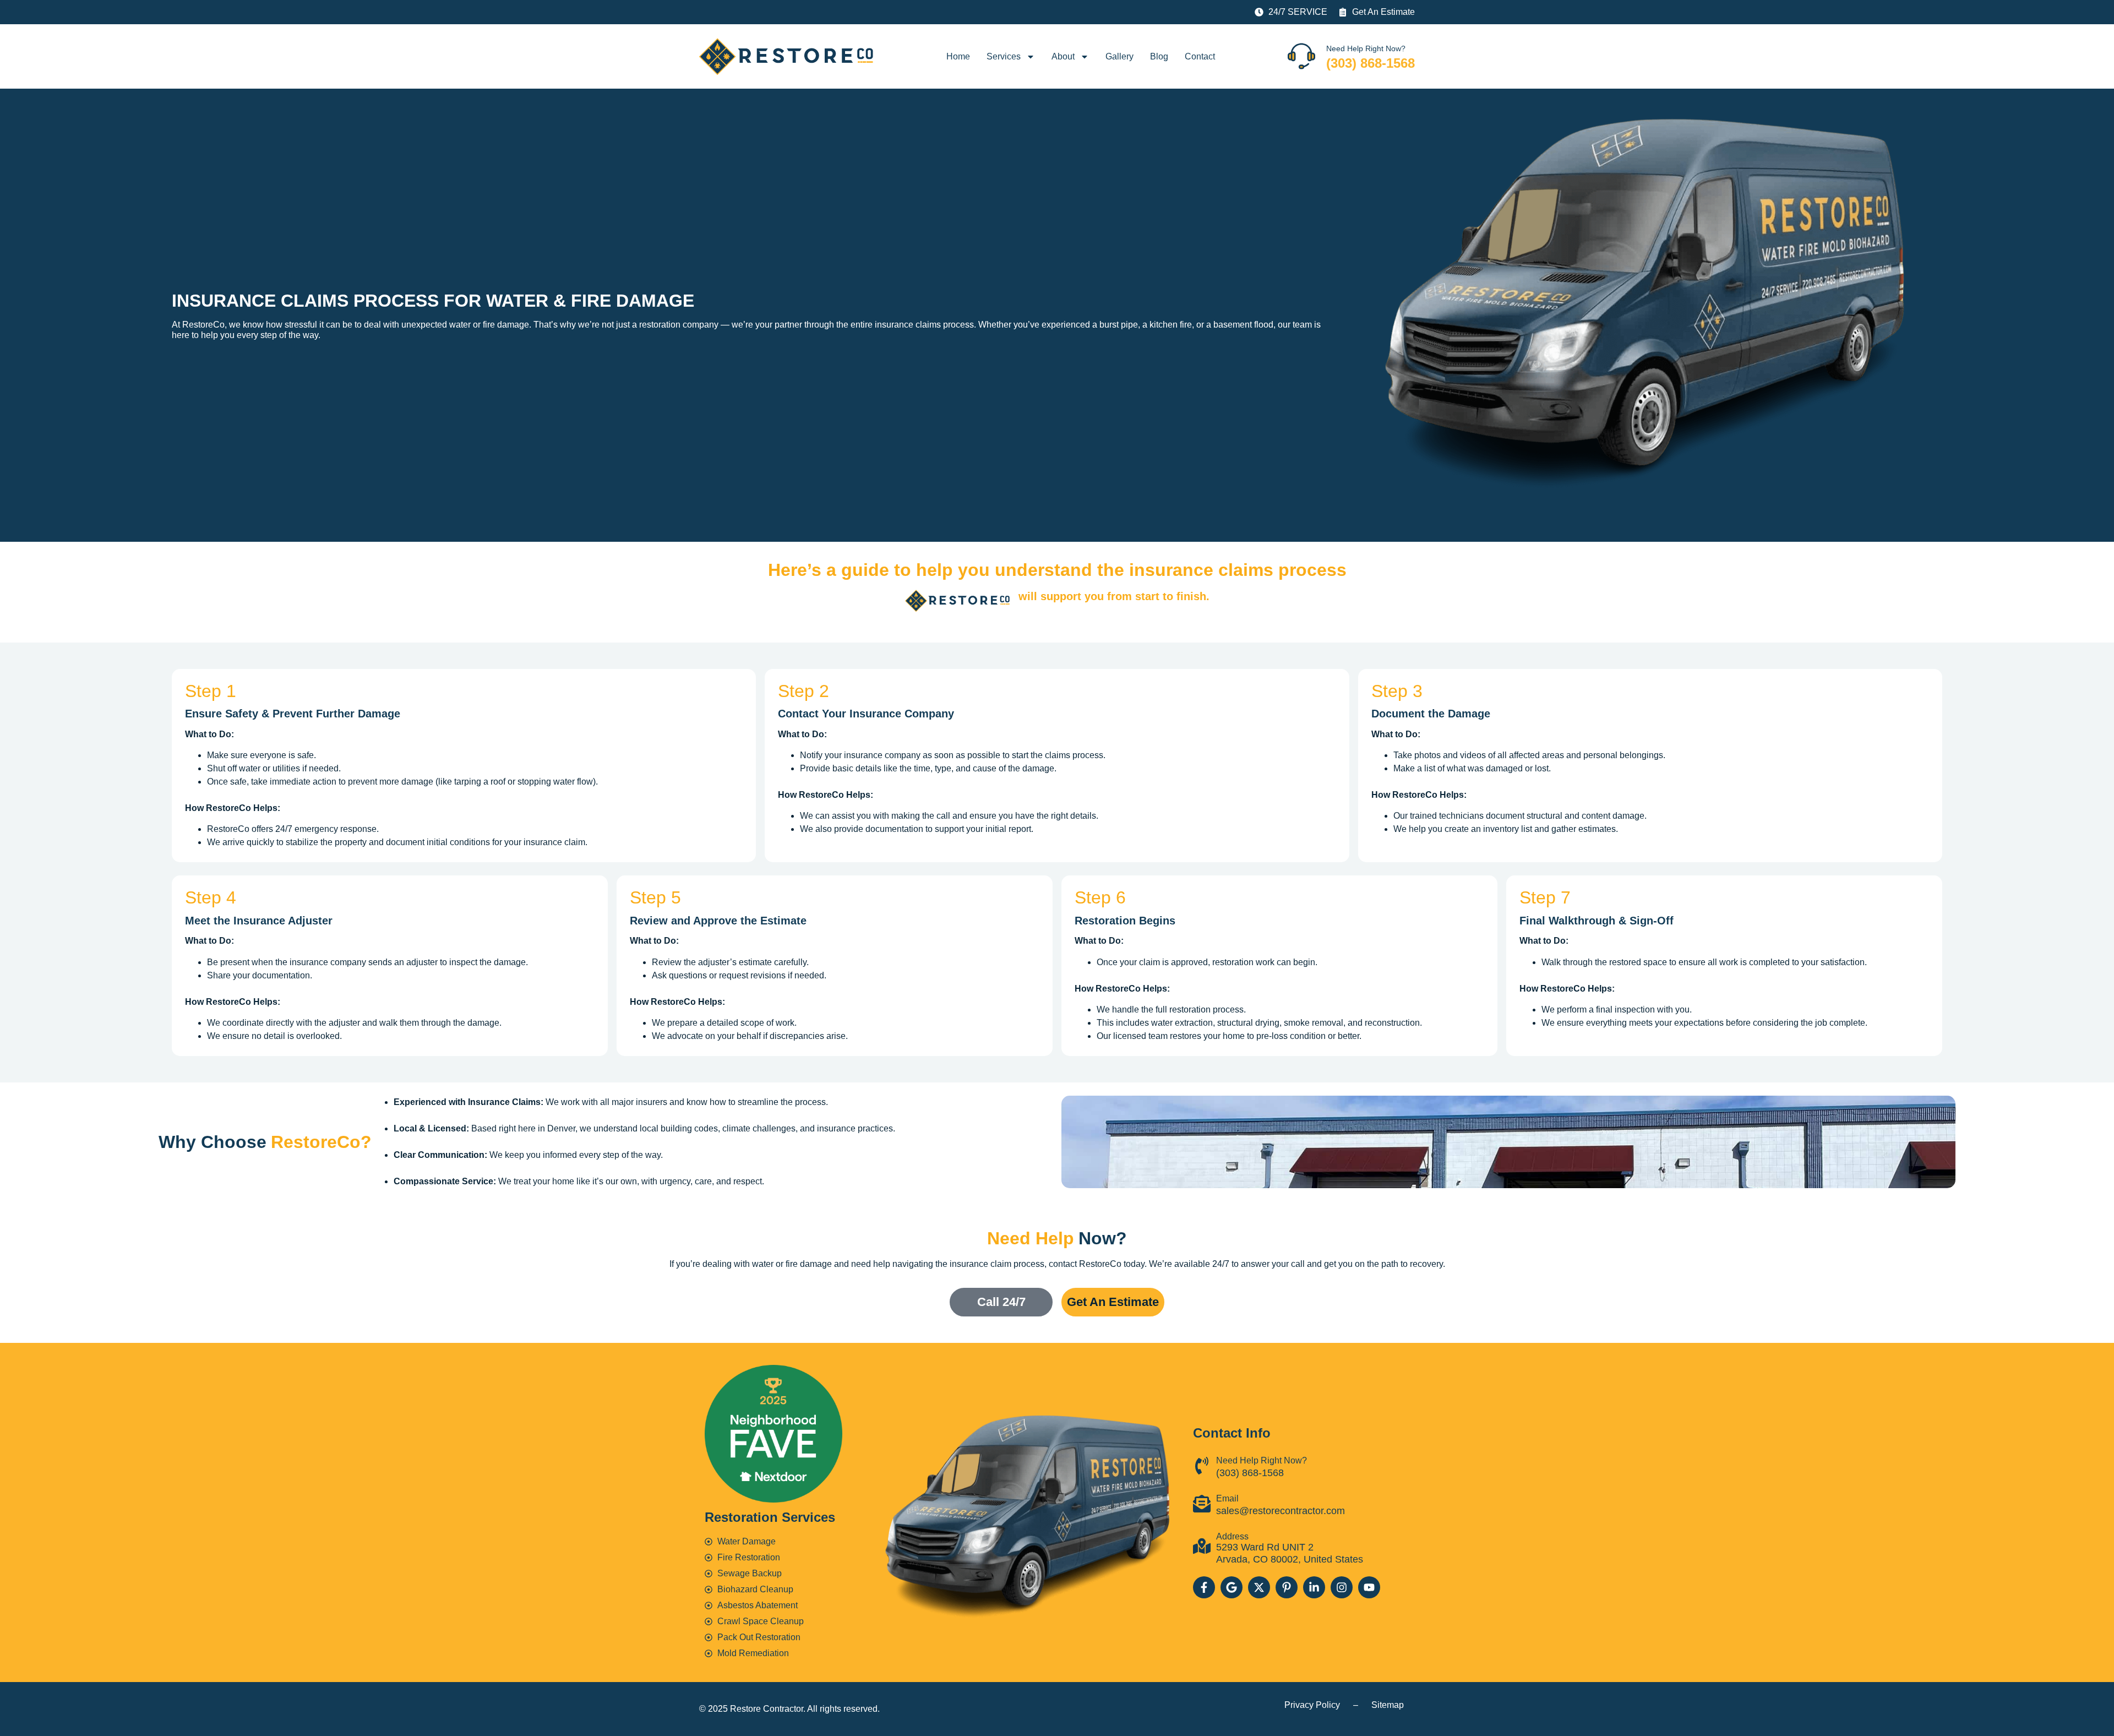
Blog (1159, 56)
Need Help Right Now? (1366, 48)
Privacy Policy (1312, 1705)
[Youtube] (1369, 1587)
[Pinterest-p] (1287, 1587)
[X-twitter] (1259, 1587)
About (1063, 56)
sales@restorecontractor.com (1281, 1511)
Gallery (1119, 56)
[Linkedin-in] (1314, 1587)
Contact (1200, 56)
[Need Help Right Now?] (1301, 56)
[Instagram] (1342, 1587)
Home (958, 56)
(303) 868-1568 (1371, 63)
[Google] (1232, 1587)
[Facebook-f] (1204, 1587)
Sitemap (1388, 1705)
